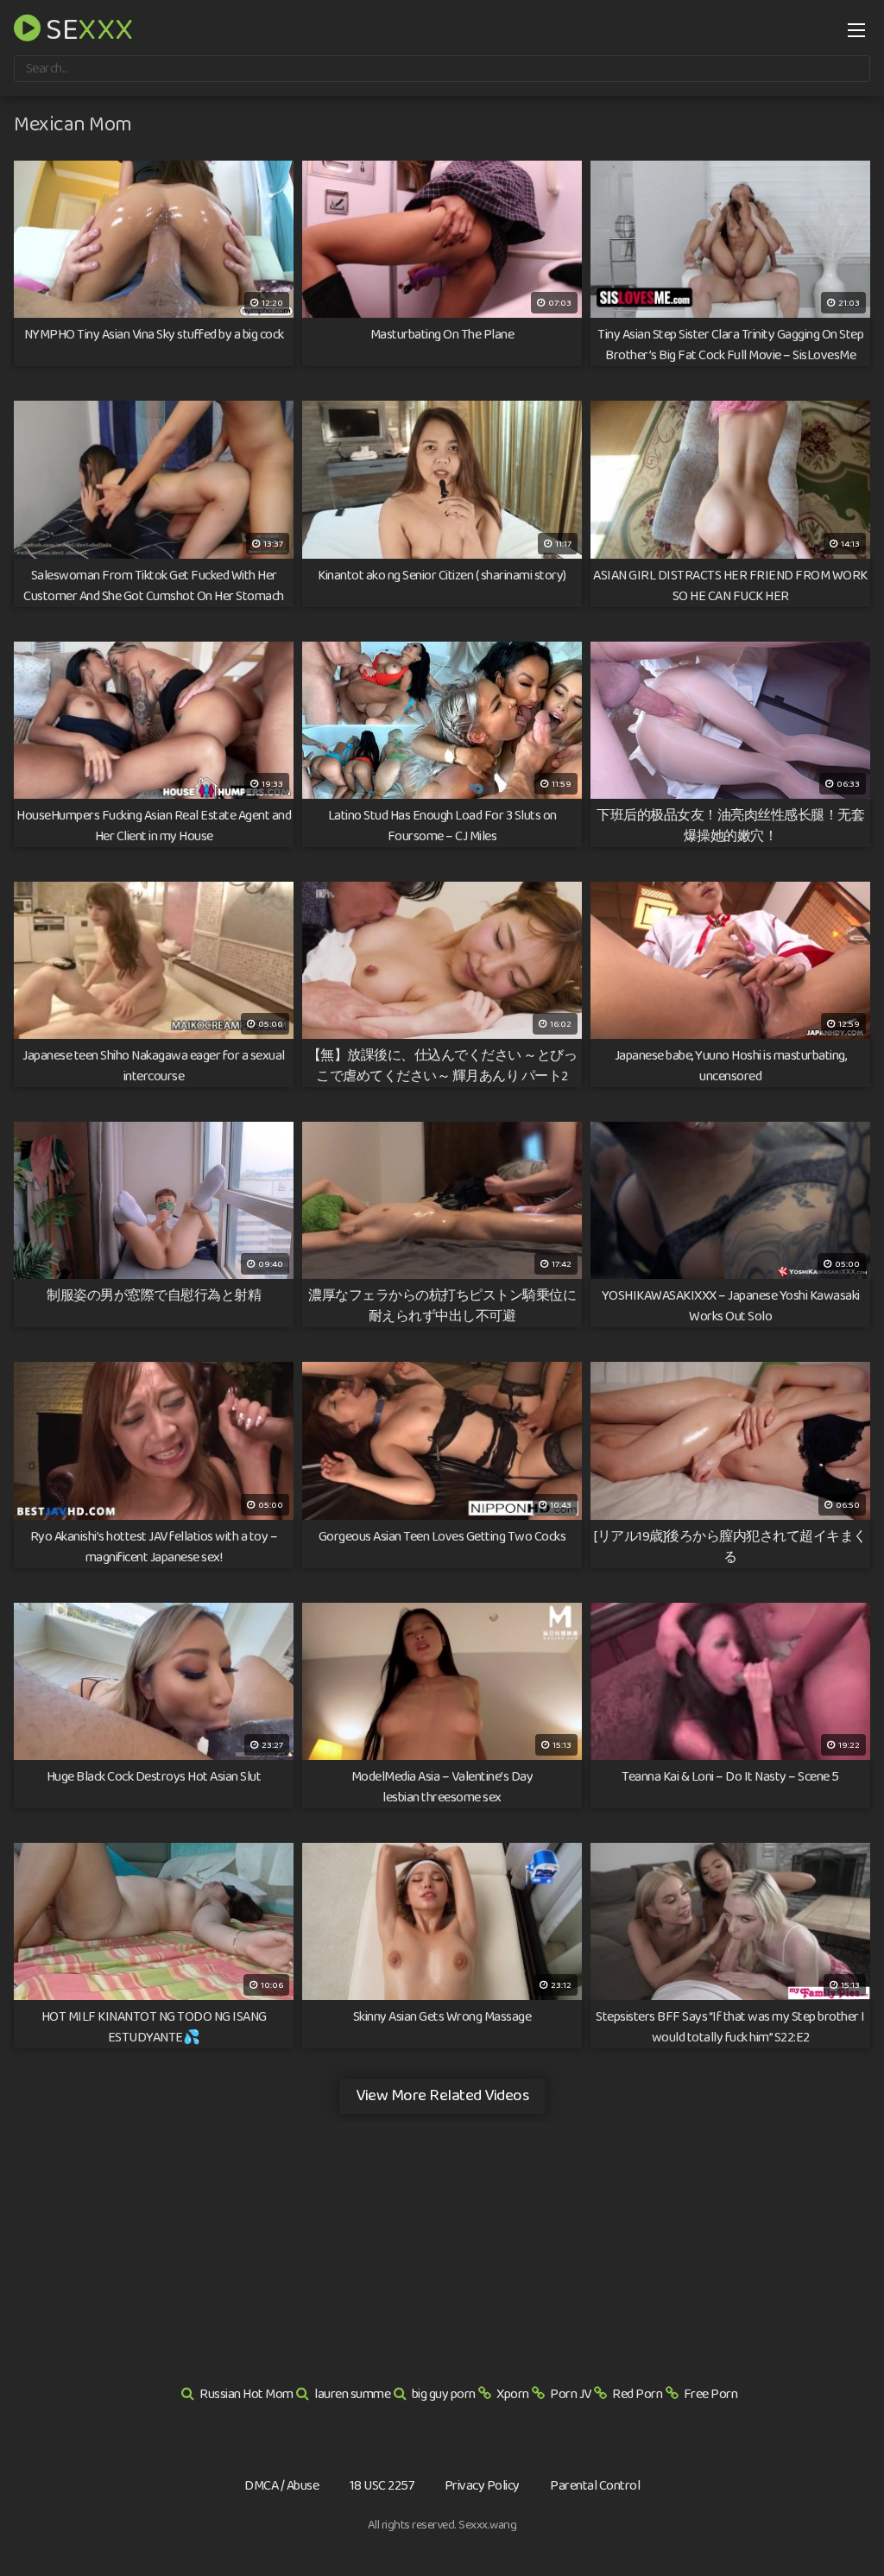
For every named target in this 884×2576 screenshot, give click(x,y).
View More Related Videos (442, 2095)
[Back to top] (837, 2521)
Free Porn (711, 2394)
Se (87, 28)
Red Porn (637, 2394)
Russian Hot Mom (246, 2394)
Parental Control (595, 2486)
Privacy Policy (482, 2486)
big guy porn (444, 2394)
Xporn (513, 2394)
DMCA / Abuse (281, 2486)
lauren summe (352, 2394)
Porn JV (571, 2394)
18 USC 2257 (382, 2486)
